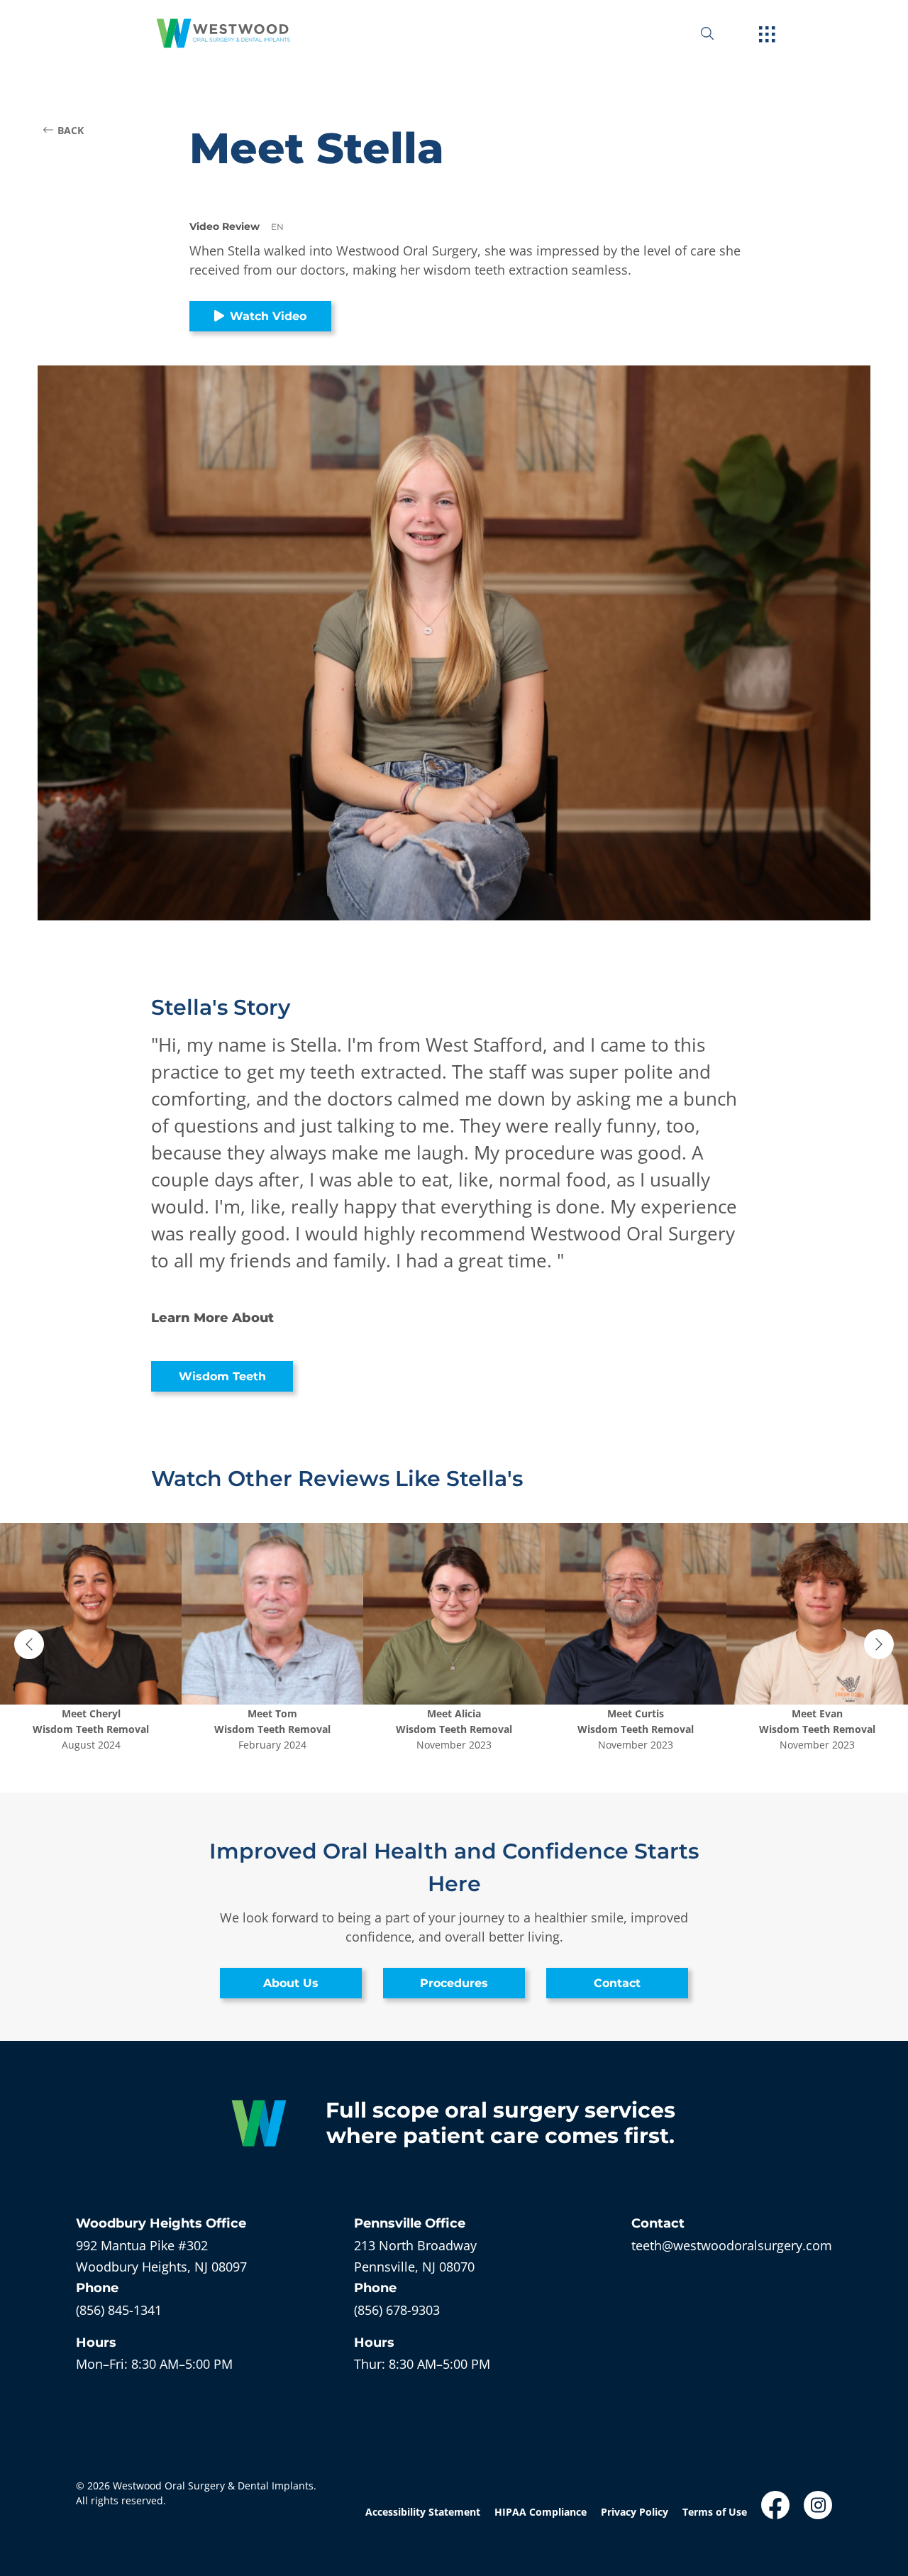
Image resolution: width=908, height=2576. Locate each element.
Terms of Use (715, 2512)
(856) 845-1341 (119, 2310)
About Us (291, 1983)
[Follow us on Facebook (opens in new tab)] (775, 2505)
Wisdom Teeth (222, 1376)
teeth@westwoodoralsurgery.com (732, 2245)
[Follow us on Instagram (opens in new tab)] (818, 2505)
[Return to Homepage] (223, 33)
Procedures (454, 1983)
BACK (71, 130)
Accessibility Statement (423, 2512)
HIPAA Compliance (541, 2512)
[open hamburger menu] (767, 35)
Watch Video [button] (268, 316)
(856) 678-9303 (397, 2310)
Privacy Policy (635, 2512)
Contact (617, 1983)
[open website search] (719, 33)
